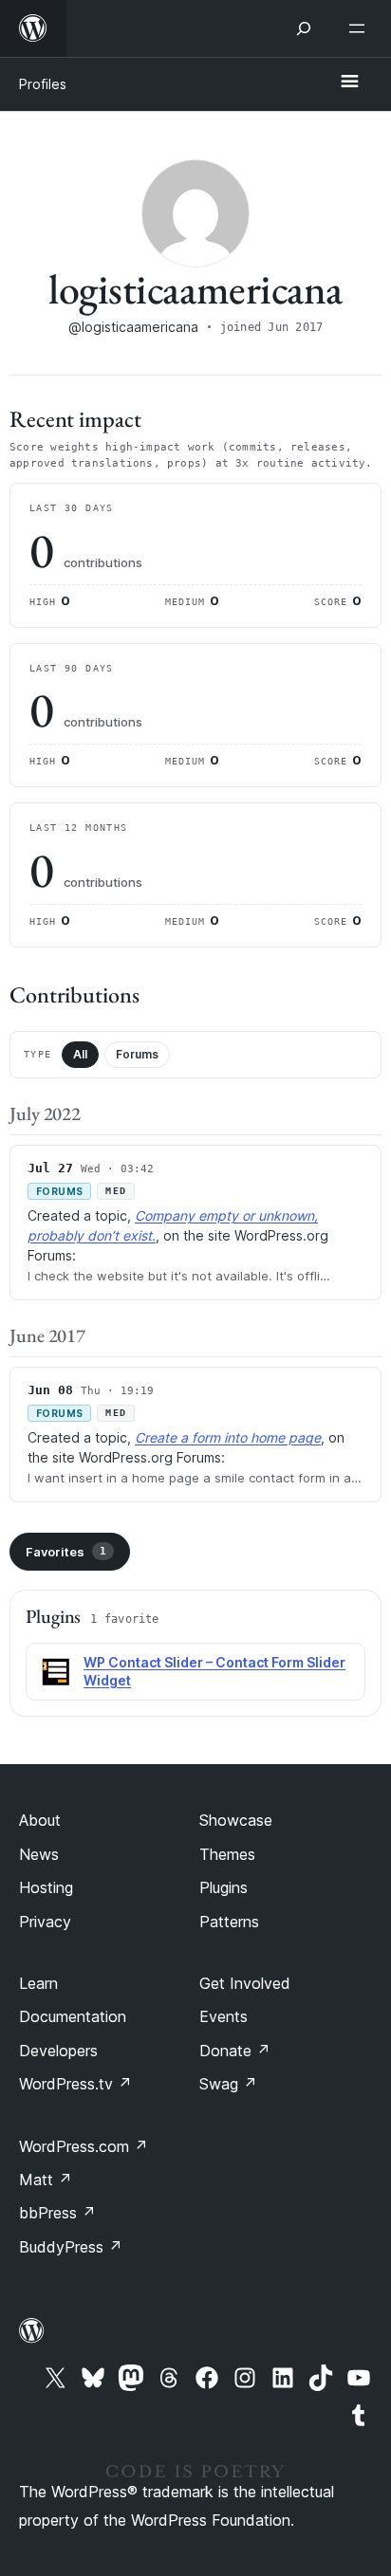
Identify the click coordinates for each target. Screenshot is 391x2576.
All (80, 1054)
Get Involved (245, 1983)
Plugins (223, 1887)
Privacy (45, 1922)
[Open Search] (304, 28)
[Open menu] (361, 28)
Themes (227, 1854)
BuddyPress (71, 2247)
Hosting (46, 1887)
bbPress (57, 2213)
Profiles (43, 84)
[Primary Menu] (349, 83)
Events (223, 2016)
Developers (58, 2051)
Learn (38, 1983)
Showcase (236, 1820)
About (40, 1820)
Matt (46, 2180)
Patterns (229, 1922)
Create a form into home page (228, 1437)
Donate (235, 2051)
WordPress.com (84, 2146)
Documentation (73, 2016)
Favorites (66, 1552)
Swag (228, 2084)
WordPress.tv (75, 2084)
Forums (137, 1054)
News (39, 1854)
